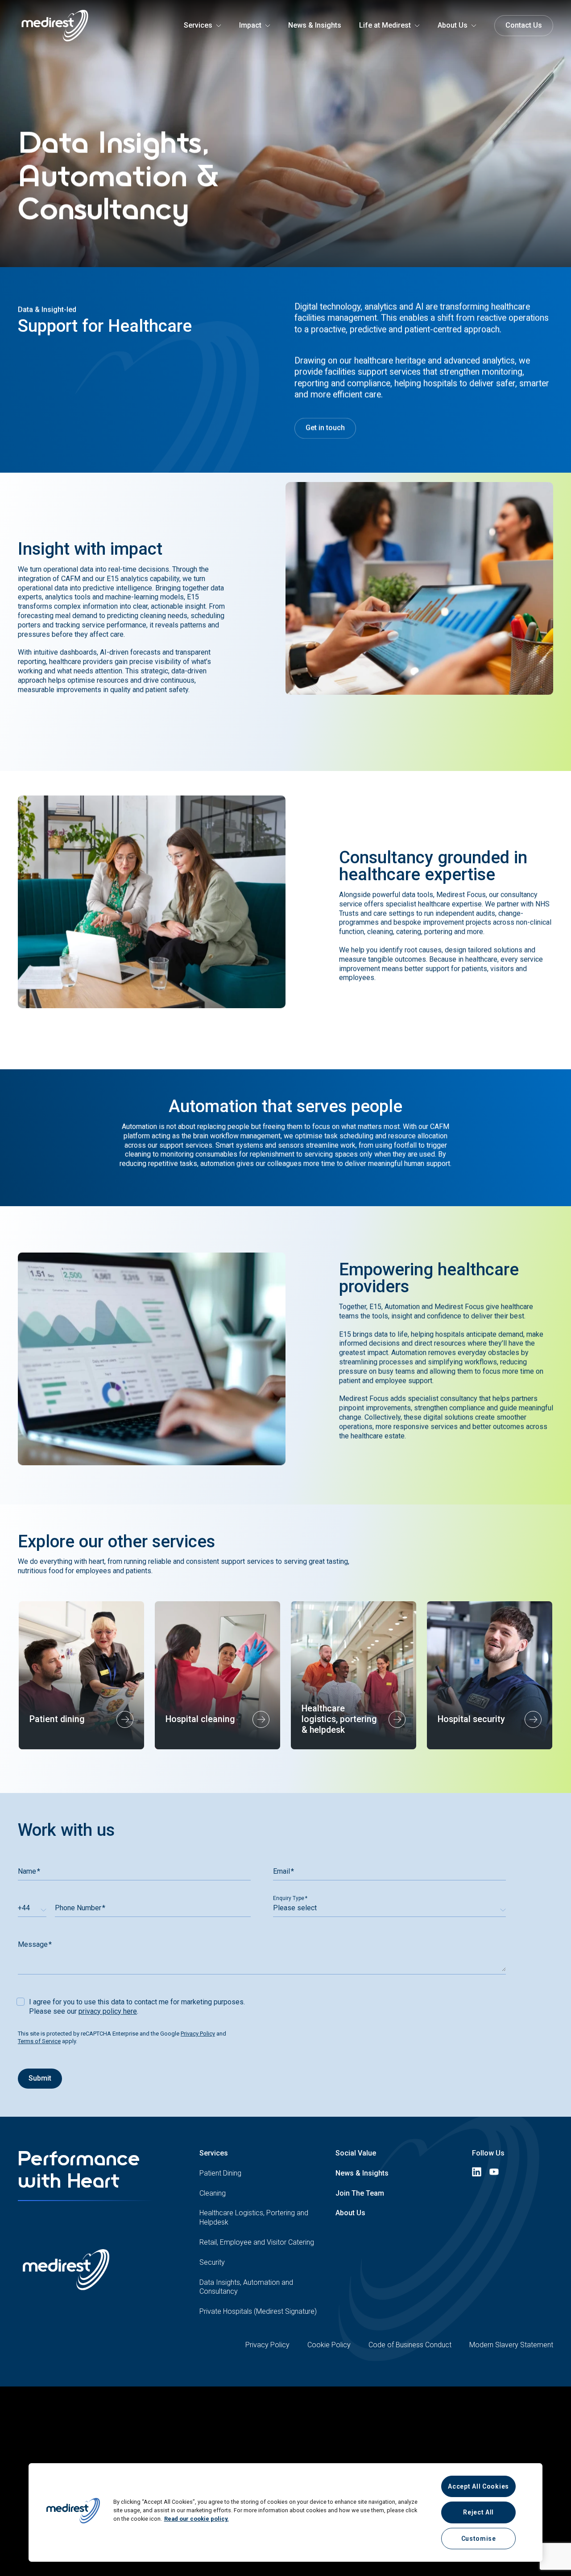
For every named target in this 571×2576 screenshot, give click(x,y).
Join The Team (360, 2193)
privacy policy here (108, 2011)
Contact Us (524, 25)
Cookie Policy (329, 2345)
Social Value (356, 2153)
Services (214, 2153)
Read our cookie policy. (197, 2519)
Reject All (478, 2512)
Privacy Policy (198, 2034)
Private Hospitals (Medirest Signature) (258, 2311)
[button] (73, 2512)
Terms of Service (39, 2041)
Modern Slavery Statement (511, 2345)
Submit (40, 2078)
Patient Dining (220, 2173)
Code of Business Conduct (410, 2345)
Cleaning (213, 2193)
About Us (350, 2213)
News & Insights (362, 2173)
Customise (479, 2539)
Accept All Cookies (478, 2486)
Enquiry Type (289, 1898)
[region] (285, 2512)
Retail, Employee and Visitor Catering (257, 2242)
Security (212, 2262)
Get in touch (325, 428)
